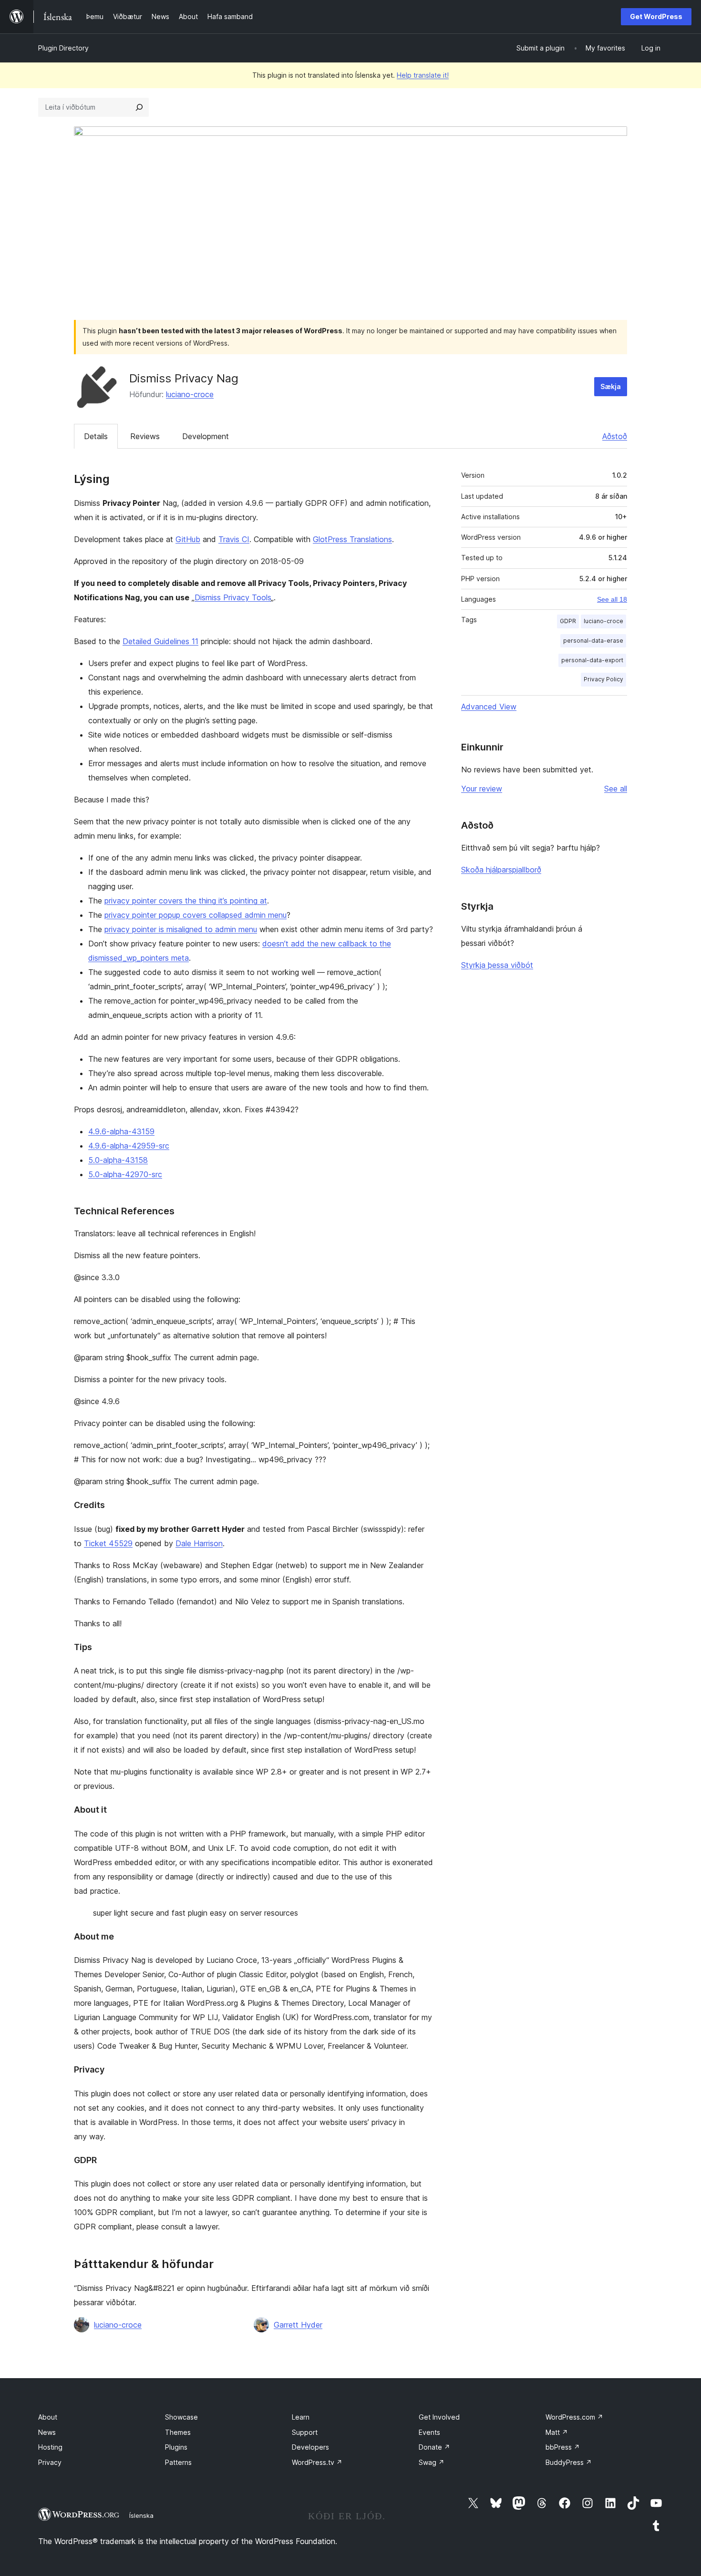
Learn (301, 2417)
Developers (310, 2447)
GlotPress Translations (352, 539)
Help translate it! (423, 75)
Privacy (50, 2462)
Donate (434, 2447)
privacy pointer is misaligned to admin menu (181, 929)
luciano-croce (190, 394)
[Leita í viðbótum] (139, 107)
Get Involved (439, 2417)
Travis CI (234, 539)
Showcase (181, 2417)
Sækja (611, 386)
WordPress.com (574, 2417)
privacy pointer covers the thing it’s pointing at (186, 901)
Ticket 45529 (108, 1543)
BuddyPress (569, 2462)
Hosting (50, 2447)
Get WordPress (656, 16)
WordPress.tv (317, 2462)
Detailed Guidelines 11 (160, 641)
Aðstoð (615, 436)
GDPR (568, 621)
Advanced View (489, 707)
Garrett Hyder (298, 2325)
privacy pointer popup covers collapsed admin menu (196, 915)
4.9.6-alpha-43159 (121, 1131)
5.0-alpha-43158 (118, 1160)
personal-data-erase (593, 641)
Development (206, 436)
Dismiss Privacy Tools (233, 597)
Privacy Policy (603, 679)
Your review (482, 789)
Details (96, 436)
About (48, 2417)
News (47, 2432)
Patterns (178, 2462)
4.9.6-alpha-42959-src (129, 1146)
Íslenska (141, 2515)
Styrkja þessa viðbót (497, 965)
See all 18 (612, 599)
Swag (432, 2462)
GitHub (188, 539)
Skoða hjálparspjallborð (501, 870)
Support (305, 2432)
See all (616, 789)
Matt (557, 2432)
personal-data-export (592, 660)
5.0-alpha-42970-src (125, 1174)
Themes (178, 2432)
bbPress (563, 2447)
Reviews (145, 436)
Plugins (176, 2447)
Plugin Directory (63, 48)
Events (429, 2432)
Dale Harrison (199, 1543)
